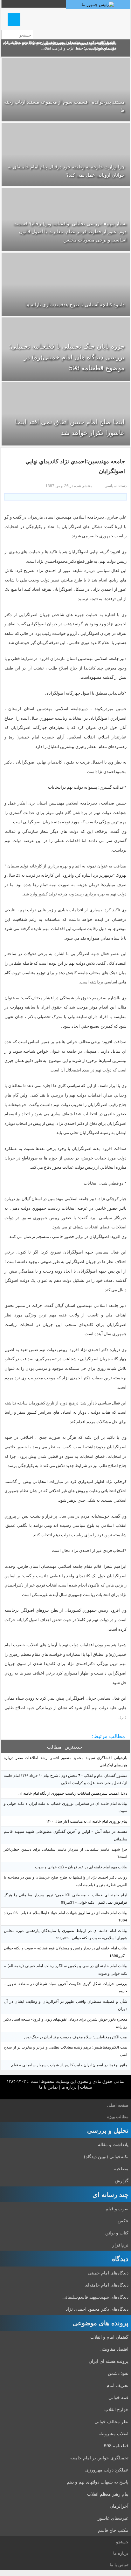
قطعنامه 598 (116, 2445)
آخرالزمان (119, 2506)
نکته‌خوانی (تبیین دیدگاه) (106, 2156)
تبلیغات (86, 2087)
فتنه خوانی (118, 2397)
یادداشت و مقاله (113, 2144)
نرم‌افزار (120, 2245)
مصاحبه (121, 2168)
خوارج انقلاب (116, 2409)
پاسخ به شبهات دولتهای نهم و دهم (98, 2482)
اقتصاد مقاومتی (114, 2349)
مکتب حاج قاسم (113, 2530)
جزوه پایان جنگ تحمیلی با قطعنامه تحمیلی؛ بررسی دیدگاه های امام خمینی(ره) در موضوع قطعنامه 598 (67, 357)
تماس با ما (48, 2087)
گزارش (122, 2180)
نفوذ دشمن (118, 2373)
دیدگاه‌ (120, 2258)
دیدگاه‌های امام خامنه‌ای (107, 2285)
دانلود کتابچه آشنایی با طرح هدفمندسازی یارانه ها (75, 304)
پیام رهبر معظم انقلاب (108, 2494)
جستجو (122, 2542)
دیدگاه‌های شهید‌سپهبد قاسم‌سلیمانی (95, 2297)
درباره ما (69, 2087)
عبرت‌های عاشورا (112, 2518)
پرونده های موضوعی (100, 2323)
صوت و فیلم (117, 2208)
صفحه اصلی (118, 2105)
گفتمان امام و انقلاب (109, 2337)
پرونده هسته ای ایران (109, 2361)
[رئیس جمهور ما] (98, 5)
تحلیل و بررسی (108, 2130)
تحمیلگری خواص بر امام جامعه (99, 2457)
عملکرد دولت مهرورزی (107, 2470)
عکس (123, 2220)
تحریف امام (117, 2385)
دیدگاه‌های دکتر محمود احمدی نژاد (97, 2309)
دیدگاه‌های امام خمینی (108, 2273)
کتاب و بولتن (117, 2233)
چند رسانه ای (110, 2194)
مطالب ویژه (118, 2116)
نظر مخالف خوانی (111, 2421)
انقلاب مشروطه (114, 2433)
